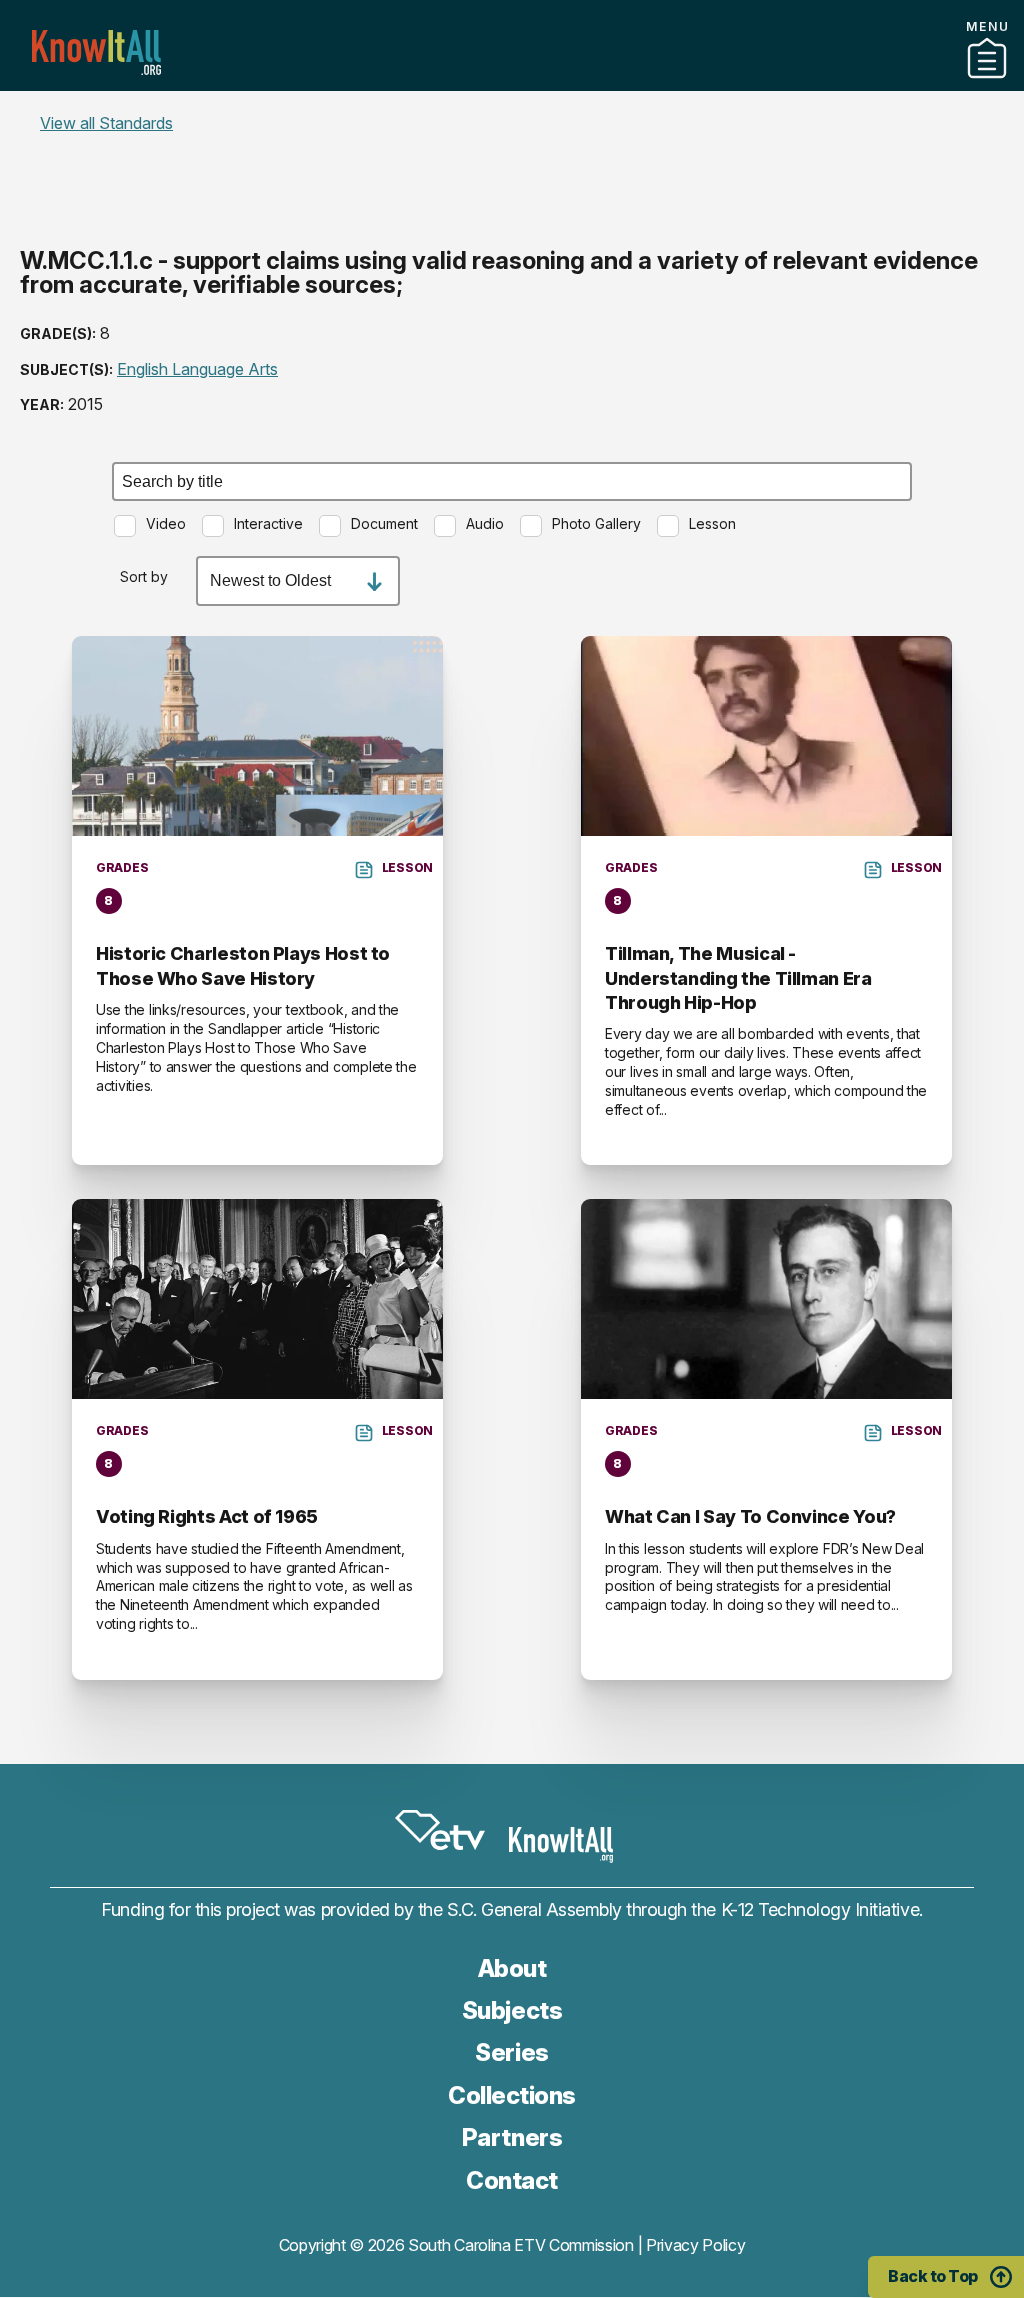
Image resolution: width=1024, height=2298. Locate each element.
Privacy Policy (696, 2245)
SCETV (440, 1831)
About (512, 1968)
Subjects (512, 2010)
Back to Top (933, 2276)
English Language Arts (197, 369)
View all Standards (106, 123)
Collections (512, 2095)
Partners (512, 83)
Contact (511, 109)
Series (511, 2052)
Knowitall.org (96, 52)
